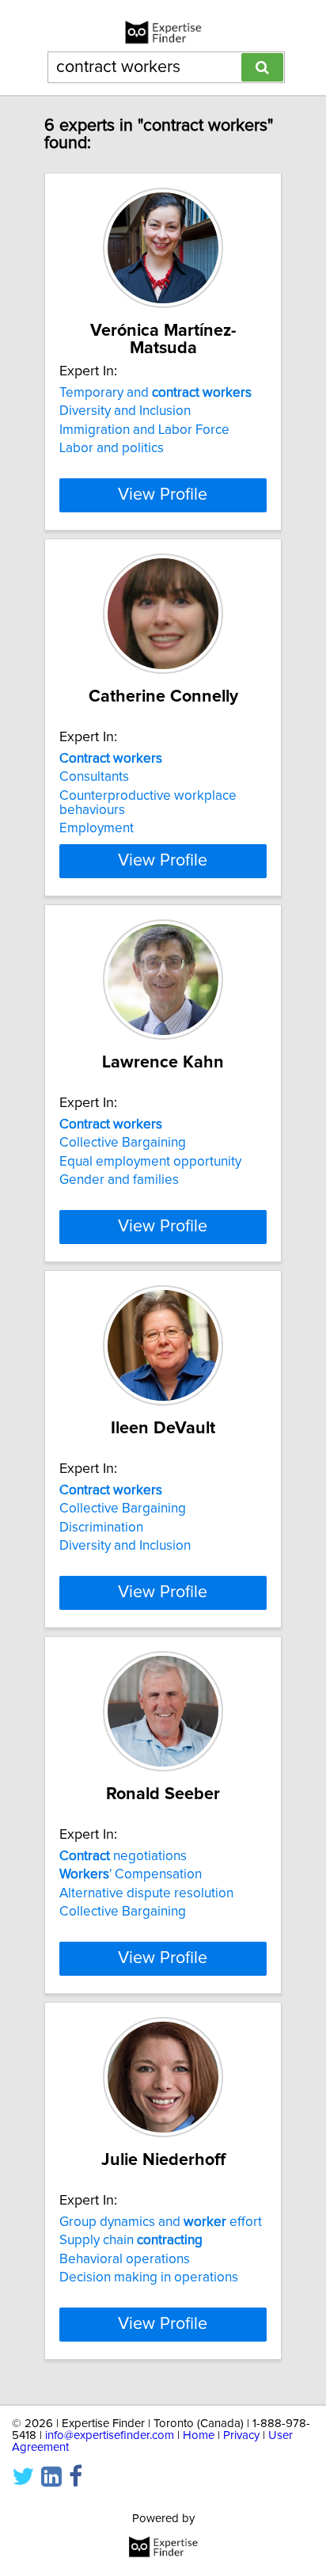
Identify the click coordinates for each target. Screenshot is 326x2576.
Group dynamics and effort (161, 2222)
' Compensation (131, 1874)
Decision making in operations (149, 2277)
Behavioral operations (125, 2259)
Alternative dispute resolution (146, 1893)
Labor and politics (112, 448)
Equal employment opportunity (150, 1162)
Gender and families (119, 1180)
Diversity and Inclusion (125, 411)
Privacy (241, 2435)
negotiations (123, 1856)
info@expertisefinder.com (110, 2435)
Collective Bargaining (123, 1143)
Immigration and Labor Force (144, 430)
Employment (97, 828)
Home (199, 2435)
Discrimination (101, 1528)
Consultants (94, 777)
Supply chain (131, 2240)
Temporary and (155, 393)
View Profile (163, 495)
